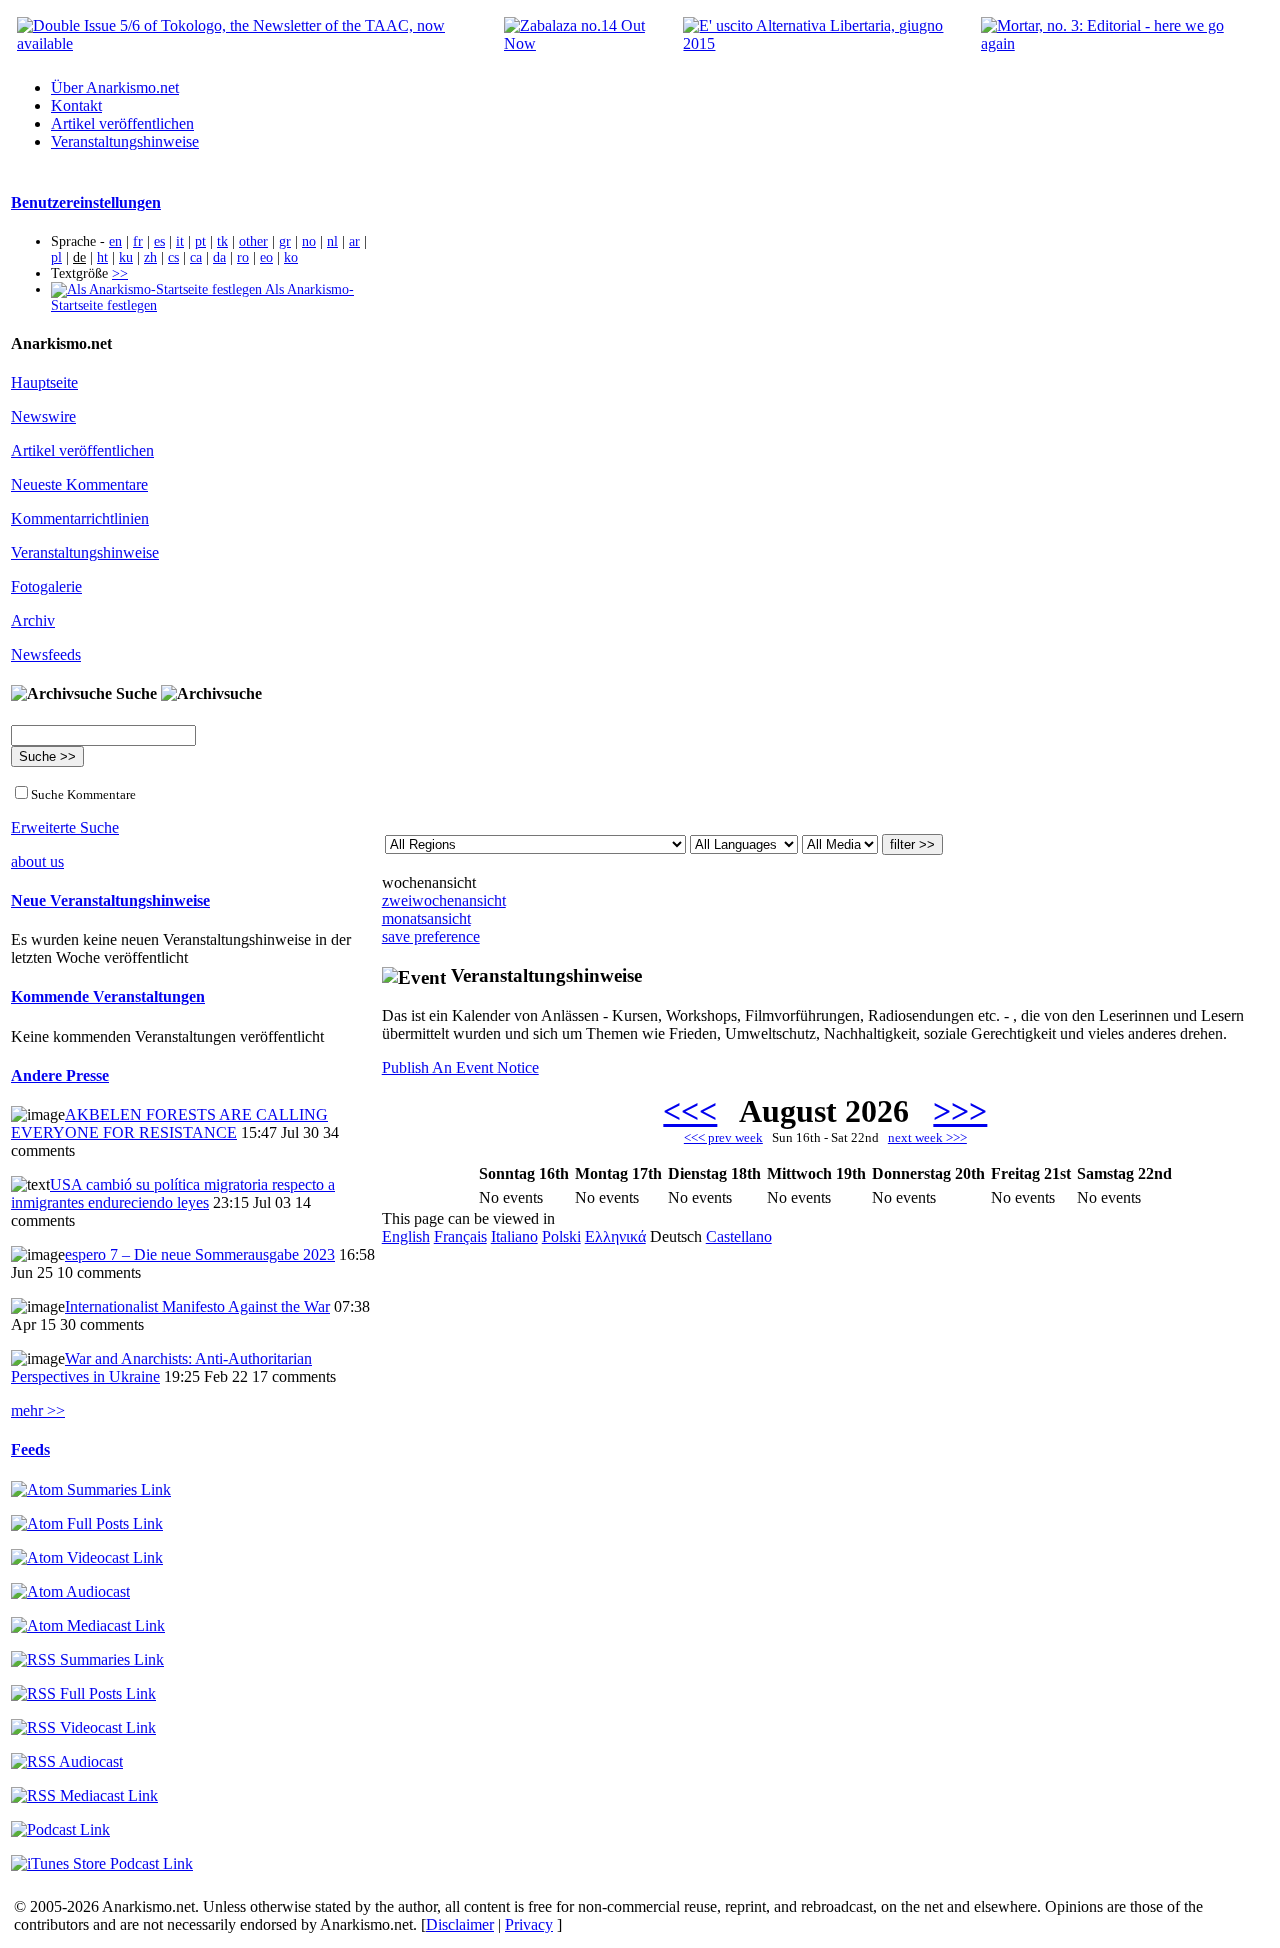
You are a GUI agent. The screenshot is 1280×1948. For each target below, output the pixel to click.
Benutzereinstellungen (86, 202)
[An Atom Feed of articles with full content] (87, 1523)
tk (222, 241)
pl (56, 257)
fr (138, 241)
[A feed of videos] (87, 1557)
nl (332, 241)
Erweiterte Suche (65, 827)
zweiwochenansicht (444, 900)
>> (120, 273)
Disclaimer (460, 1924)
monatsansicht (426, 918)
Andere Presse (60, 1075)
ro (243, 257)
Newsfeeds (46, 654)
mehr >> (38, 1410)
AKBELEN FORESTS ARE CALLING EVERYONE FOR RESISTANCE (169, 1123)
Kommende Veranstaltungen (108, 996)
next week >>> (927, 1137)
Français (460, 1236)
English (406, 1236)
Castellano (739, 1236)
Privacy (529, 1924)
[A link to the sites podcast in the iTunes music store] (102, 1863)
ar (354, 241)
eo (266, 257)
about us (37, 861)
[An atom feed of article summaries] (91, 1489)
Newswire (43, 416)
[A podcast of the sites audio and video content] (60, 1829)
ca (196, 257)
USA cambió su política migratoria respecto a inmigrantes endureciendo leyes (173, 1193)
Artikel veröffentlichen (122, 123)
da (219, 257)
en (115, 241)
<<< (690, 1111)
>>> (960, 1111)
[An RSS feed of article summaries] (87, 1659)
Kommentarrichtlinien (80, 518)
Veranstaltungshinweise (125, 141)
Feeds (30, 1449)
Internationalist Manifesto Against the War (197, 1306)
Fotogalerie (46, 586)
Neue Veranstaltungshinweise (110, 900)
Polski (561, 1236)
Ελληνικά (615, 1236)
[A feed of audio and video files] (88, 1625)
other (253, 241)
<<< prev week (723, 1137)
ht (102, 257)
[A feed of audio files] (70, 1591)
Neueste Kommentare (79, 484)
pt (200, 241)
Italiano (514, 1236)
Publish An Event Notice (460, 1067)
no (309, 241)
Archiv (33, 620)
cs (173, 257)
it (180, 241)
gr (285, 241)
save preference (431, 936)
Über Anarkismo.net (115, 87)
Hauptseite (44, 382)
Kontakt (76, 105)
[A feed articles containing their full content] (83, 1693)
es (159, 241)
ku (126, 257)
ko (291, 257)
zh (150, 257)
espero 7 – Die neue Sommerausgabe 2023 (200, 1254)
